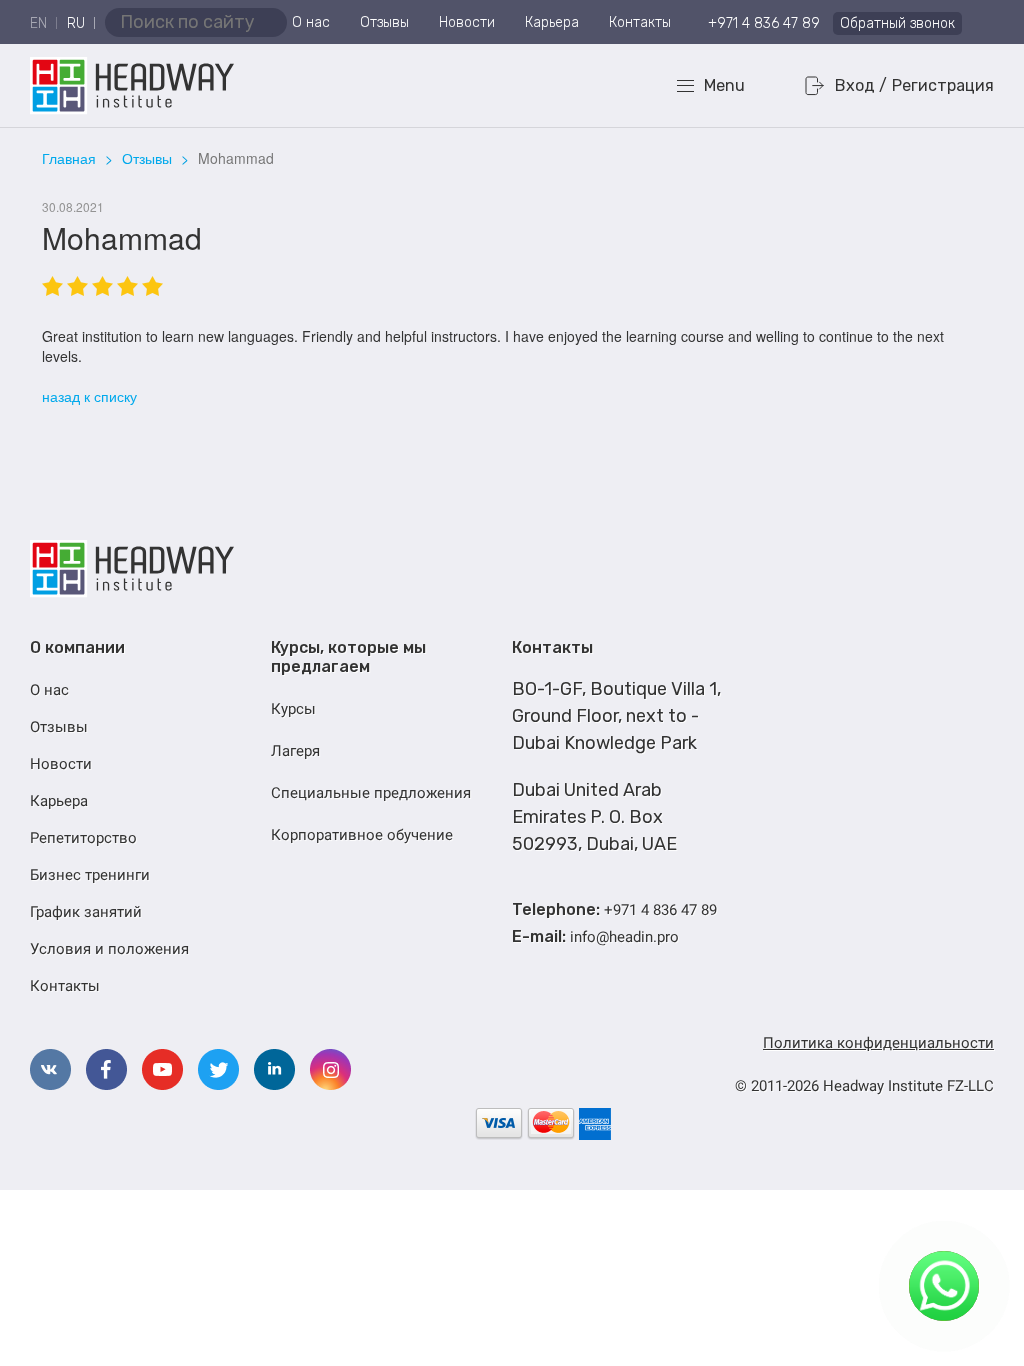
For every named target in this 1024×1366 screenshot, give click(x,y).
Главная (69, 158)
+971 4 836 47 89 (764, 23)
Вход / (861, 85)
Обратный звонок (897, 23)
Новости (467, 22)
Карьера (552, 22)
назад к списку (89, 396)
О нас (311, 22)
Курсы (293, 709)
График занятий (86, 912)
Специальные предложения (371, 793)
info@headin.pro (624, 937)
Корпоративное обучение (362, 835)
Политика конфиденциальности (878, 1043)
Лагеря (295, 751)
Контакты (640, 22)
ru (76, 23)
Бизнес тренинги (90, 875)
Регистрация (943, 85)
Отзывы (384, 22)
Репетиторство (83, 838)
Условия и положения (109, 949)
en (38, 23)
